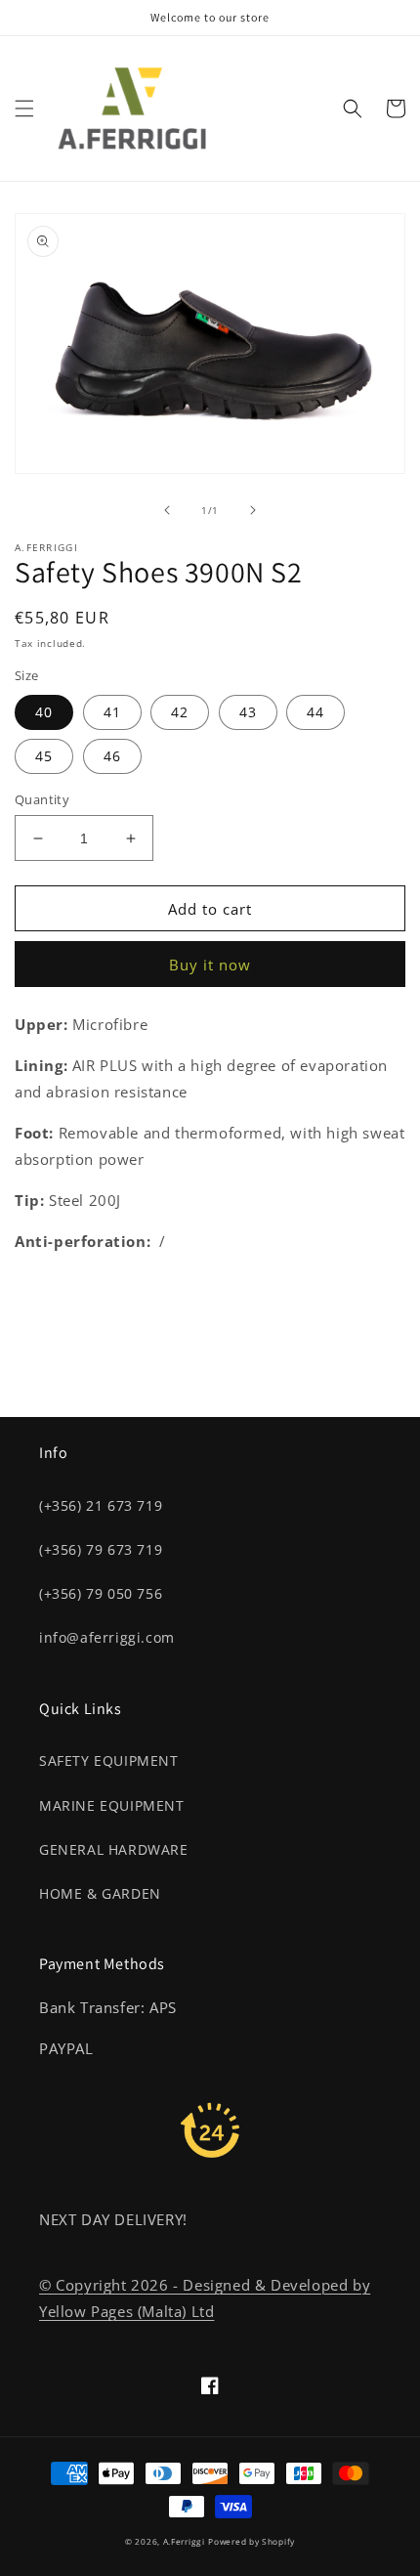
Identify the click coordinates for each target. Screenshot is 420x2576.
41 (112, 712)
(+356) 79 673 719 (101, 1549)
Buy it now (210, 965)
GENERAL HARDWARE (114, 1849)
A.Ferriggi (184, 2541)
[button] (24, 108)
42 (180, 712)
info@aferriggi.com (107, 1637)
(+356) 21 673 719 (101, 1505)
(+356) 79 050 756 (101, 1593)
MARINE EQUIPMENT (112, 1805)
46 (112, 756)
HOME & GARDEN (100, 1893)
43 (248, 712)
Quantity (42, 799)
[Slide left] (167, 510)
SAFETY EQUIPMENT (109, 1760)
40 (44, 712)
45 (44, 756)
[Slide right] (253, 510)
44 (315, 712)
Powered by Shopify (252, 2541)
